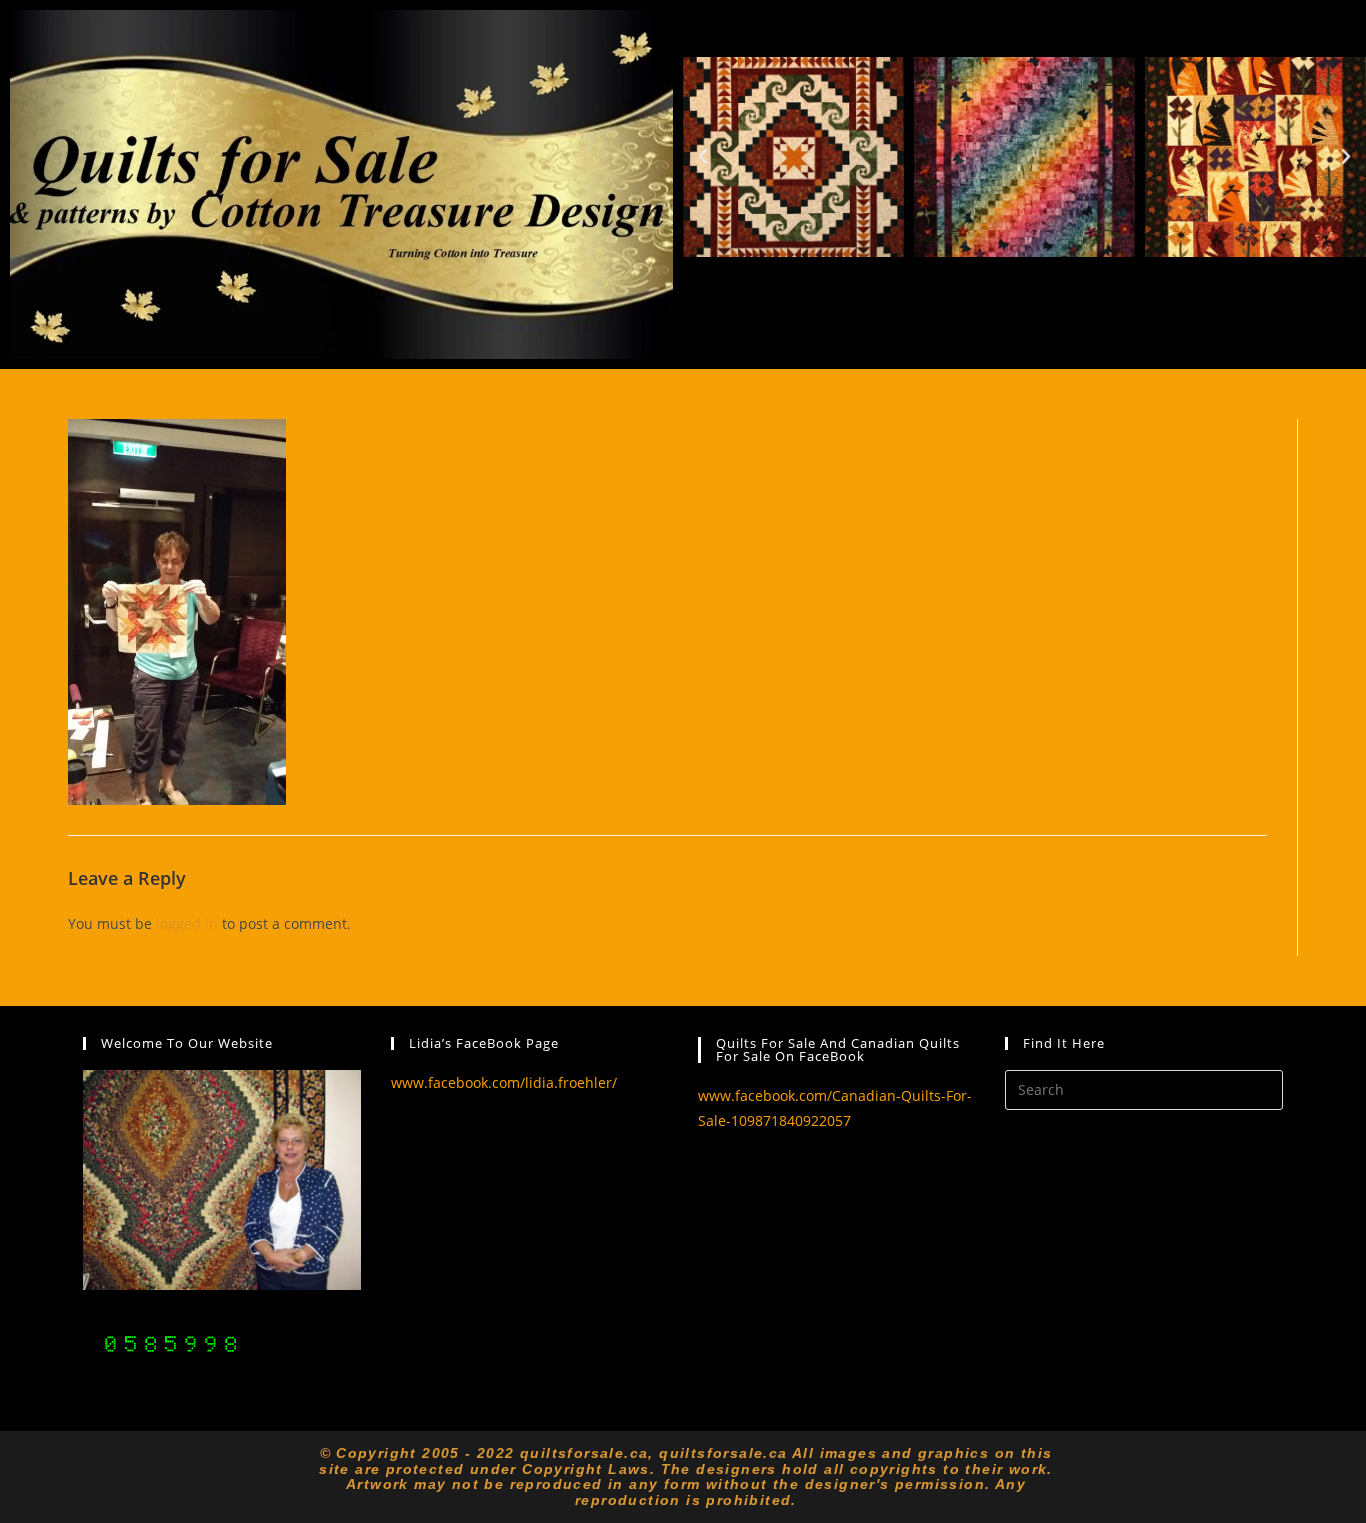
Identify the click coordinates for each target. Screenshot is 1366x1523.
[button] (703, 157)
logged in (187, 923)
